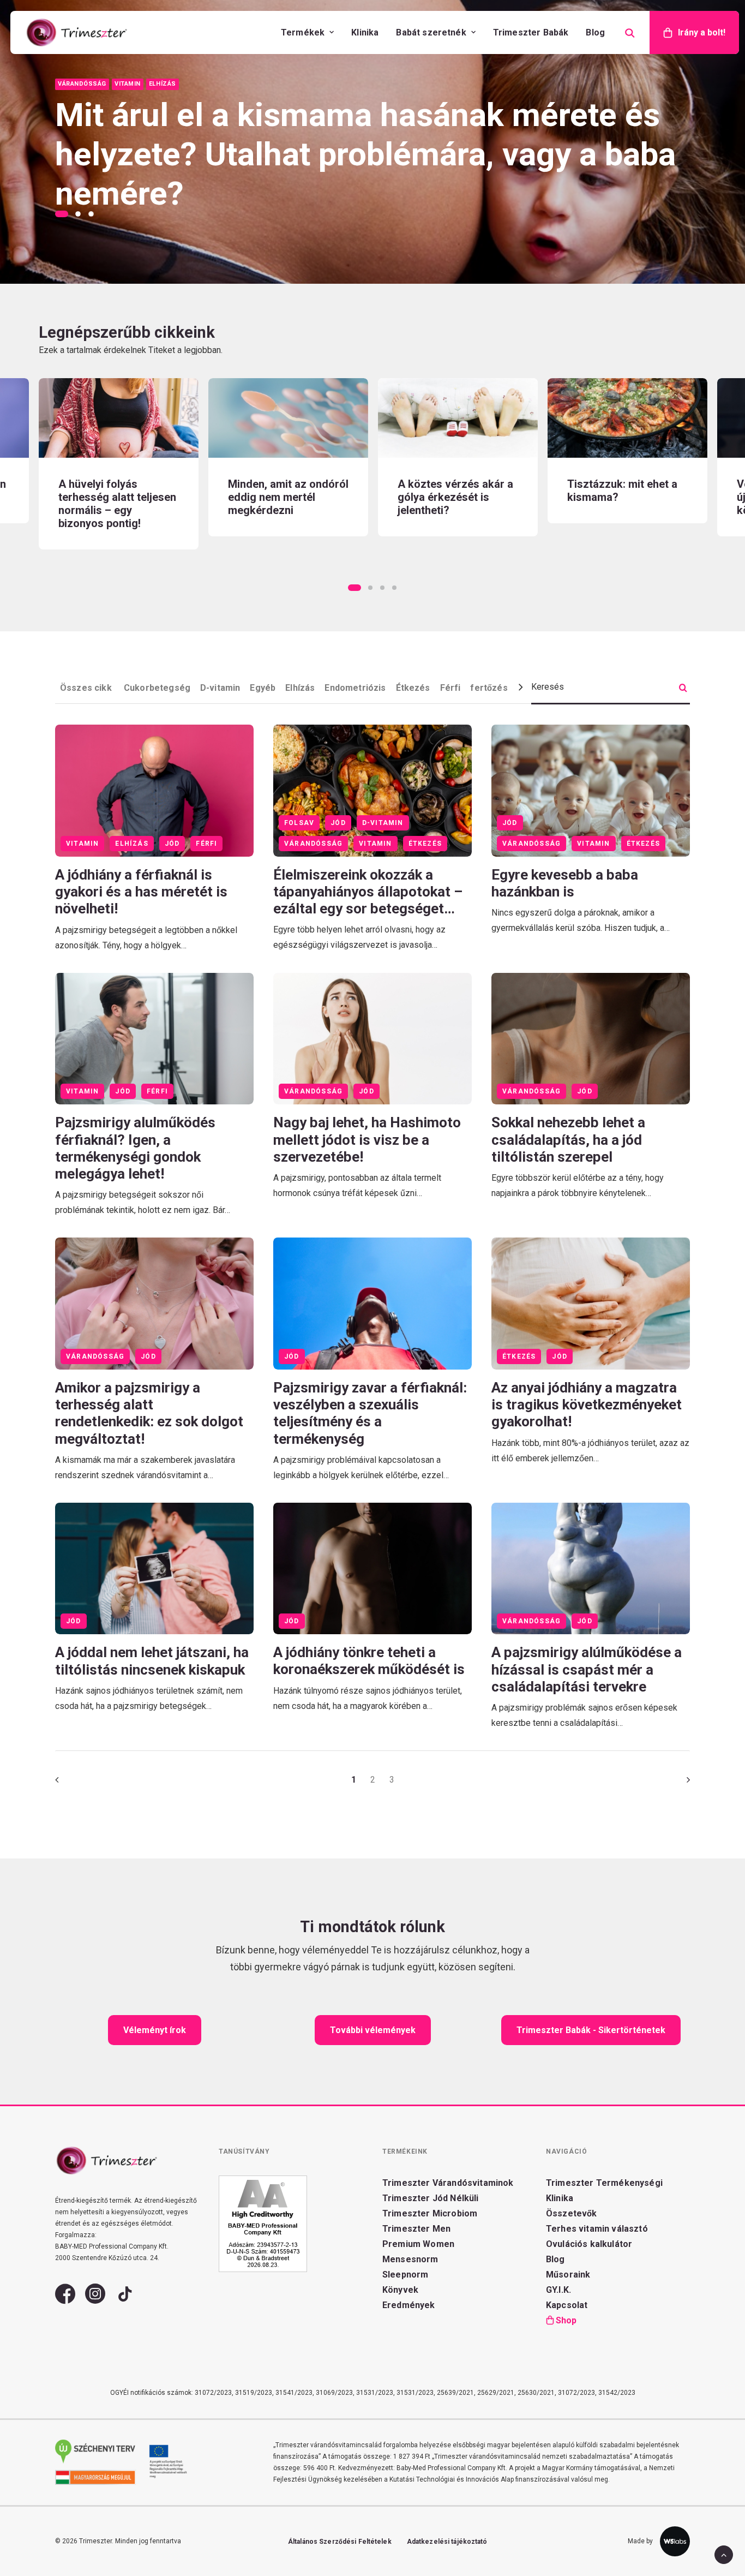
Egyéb (263, 688)
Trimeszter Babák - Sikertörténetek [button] (591, 2030)
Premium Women (418, 2244)
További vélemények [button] (373, 2030)
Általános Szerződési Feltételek (340, 2542)
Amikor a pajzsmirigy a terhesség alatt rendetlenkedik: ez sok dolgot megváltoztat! (149, 1413)
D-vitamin (220, 688)
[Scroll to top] (724, 2554)
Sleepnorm (405, 2275)
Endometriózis (355, 688)
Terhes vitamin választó (597, 2229)
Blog (595, 32)
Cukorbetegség (157, 688)
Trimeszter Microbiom (430, 2213)
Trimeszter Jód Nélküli (431, 2198)
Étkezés (413, 688)
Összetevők (572, 2213)
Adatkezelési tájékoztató (447, 2542)
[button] (119, 418)
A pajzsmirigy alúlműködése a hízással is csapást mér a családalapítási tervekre (587, 1669)
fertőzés (489, 688)
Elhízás (300, 688)
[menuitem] (307, 32)
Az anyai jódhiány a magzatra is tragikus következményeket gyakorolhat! (587, 1404)
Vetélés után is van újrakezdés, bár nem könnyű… (618, 497)
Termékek (303, 32)
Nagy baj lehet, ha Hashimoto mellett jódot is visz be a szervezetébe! (367, 1139)
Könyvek (400, 2290)
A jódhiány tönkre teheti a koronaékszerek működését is (369, 1661)
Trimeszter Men (416, 2229)
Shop (566, 2320)
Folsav (299, 823)
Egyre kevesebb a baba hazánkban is (565, 883)
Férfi (450, 688)
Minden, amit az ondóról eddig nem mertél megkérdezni (119, 497)
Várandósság (313, 844)
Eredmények (409, 2305)
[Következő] (675, 1783)
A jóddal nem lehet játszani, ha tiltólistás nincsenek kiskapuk (152, 1661)
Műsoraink (568, 2275)
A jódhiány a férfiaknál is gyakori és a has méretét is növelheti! (141, 892)
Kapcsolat (567, 2305)
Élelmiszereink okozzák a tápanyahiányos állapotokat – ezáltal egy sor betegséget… (368, 892)
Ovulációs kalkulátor (589, 2244)
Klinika (365, 32)
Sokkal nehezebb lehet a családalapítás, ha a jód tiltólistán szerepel (568, 1139)
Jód (172, 844)
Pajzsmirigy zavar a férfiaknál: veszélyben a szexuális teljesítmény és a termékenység (370, 1413)
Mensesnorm (410, 2259)
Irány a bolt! (702, 32)
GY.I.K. (558, 2290)
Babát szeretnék (431, 32)
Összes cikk (87, 688)
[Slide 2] (78, 214)
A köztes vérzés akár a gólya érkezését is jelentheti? (286, 497)
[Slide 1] (63, 214)
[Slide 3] (91, 214)
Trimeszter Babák (531, 32)
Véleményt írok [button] (155, 2030)
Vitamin (82, 844)
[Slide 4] (394, 588)
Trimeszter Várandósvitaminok (448, 2183)
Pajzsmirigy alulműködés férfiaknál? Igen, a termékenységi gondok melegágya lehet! (135, 1148)
